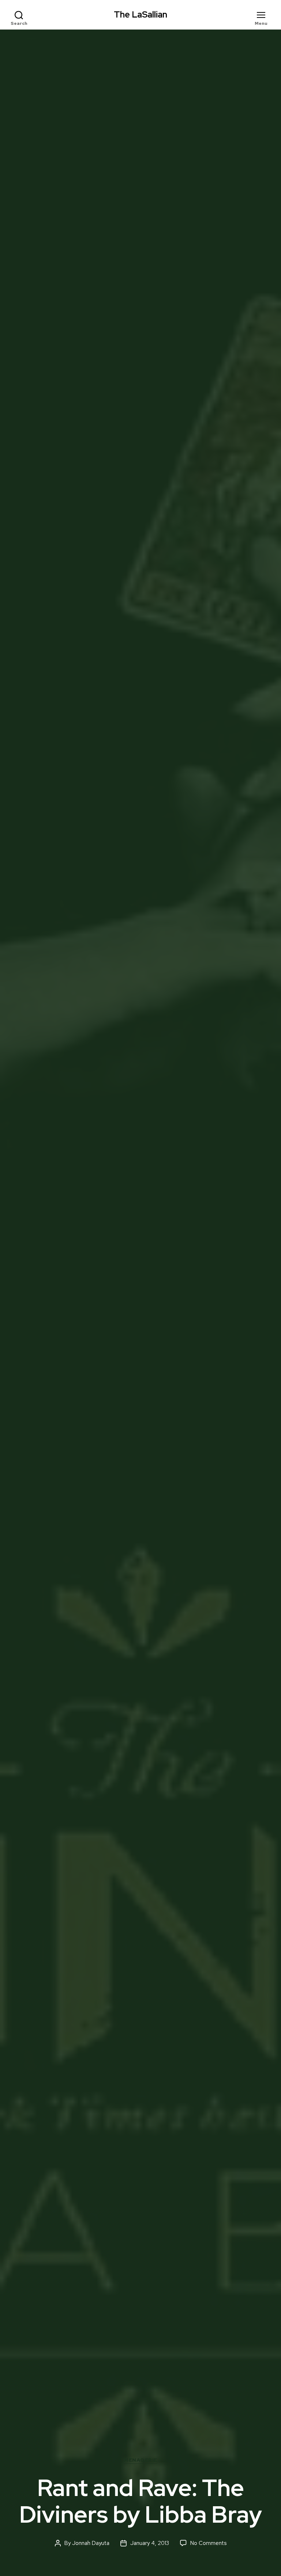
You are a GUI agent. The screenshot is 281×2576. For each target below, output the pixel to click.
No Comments (208, 2543)
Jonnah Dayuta (91, 2543)
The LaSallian (140, 15)
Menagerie (140, 2460)
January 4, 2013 (150, 2543)
